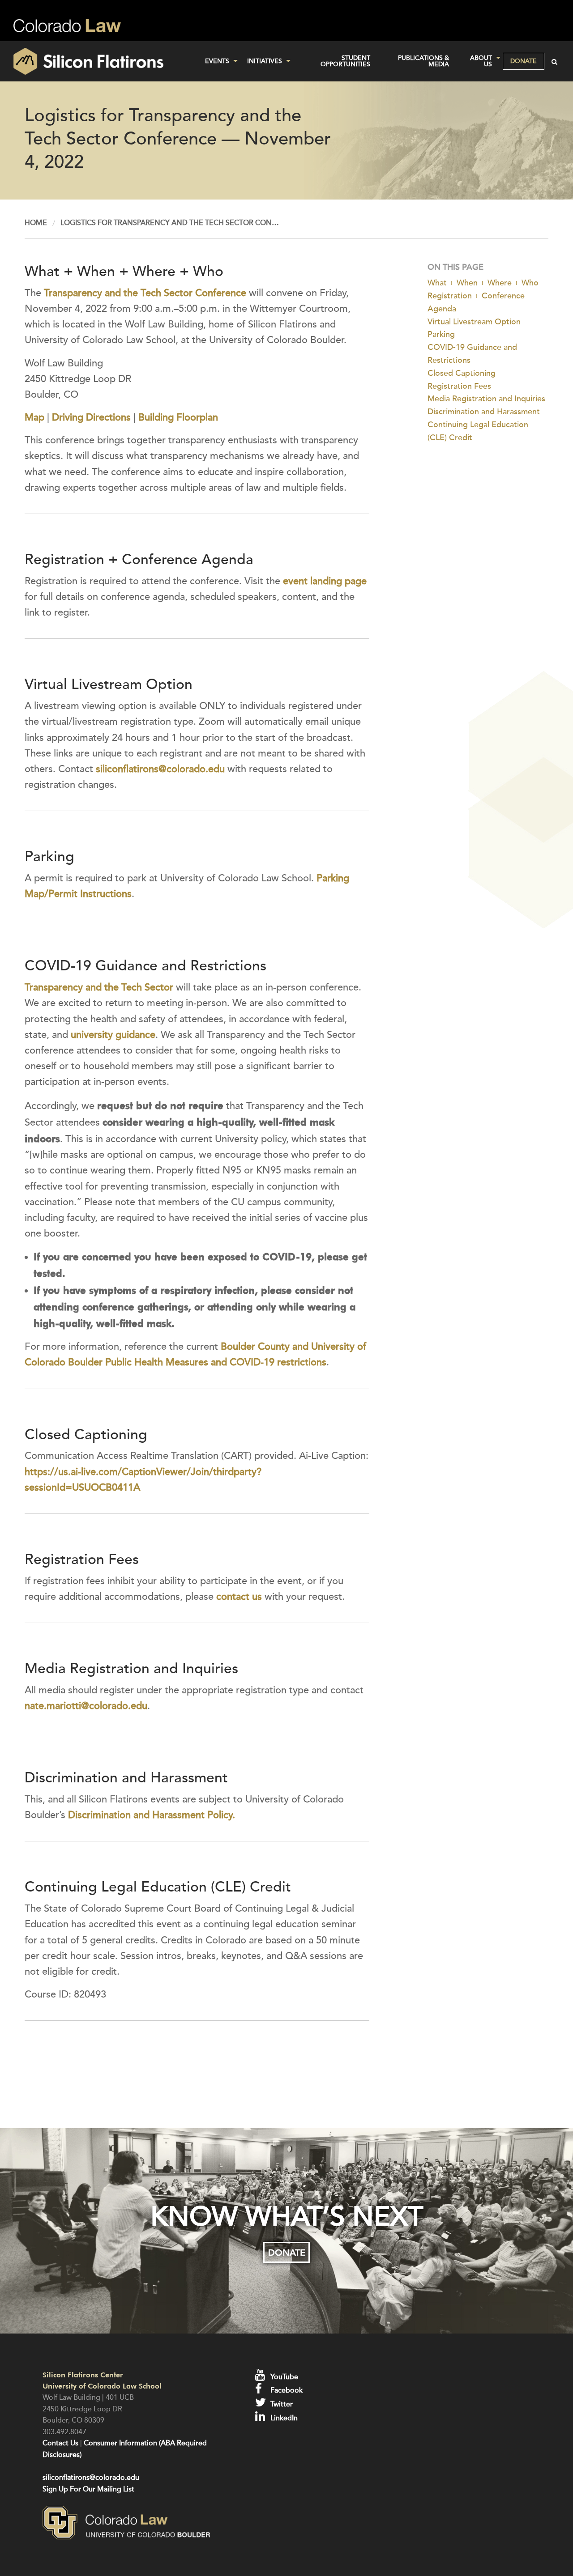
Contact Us (60, 2443)
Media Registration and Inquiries (486, 399)
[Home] (96, 61)
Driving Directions (91, 417)
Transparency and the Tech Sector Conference (145, 293)
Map (34, 417)
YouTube (283, 2377)
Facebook (286, 2390)
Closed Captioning (462, 373)
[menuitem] (219, 61)
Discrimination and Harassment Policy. (152, 1815)
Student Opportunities (345, 61)
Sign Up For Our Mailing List (88, 2489)
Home (36, 223)
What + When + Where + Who (483, 283)
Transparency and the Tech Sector (99, 987)
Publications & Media (423, 61)
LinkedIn (283, 2418)
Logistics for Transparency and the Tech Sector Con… (170, 223)
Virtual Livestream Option (474, 322)
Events (217, 61)
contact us (239, 1597)
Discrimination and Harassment (484, 412)
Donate (524, 61)
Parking (441, 334)
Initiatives (265, 61)
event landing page (325, 581)
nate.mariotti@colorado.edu (86, 1706)
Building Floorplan (178, 417)
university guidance (113, 1035)
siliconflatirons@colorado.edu (160, 769)
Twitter (281, 2404)
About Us (481, 61)
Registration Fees (459, 386)
